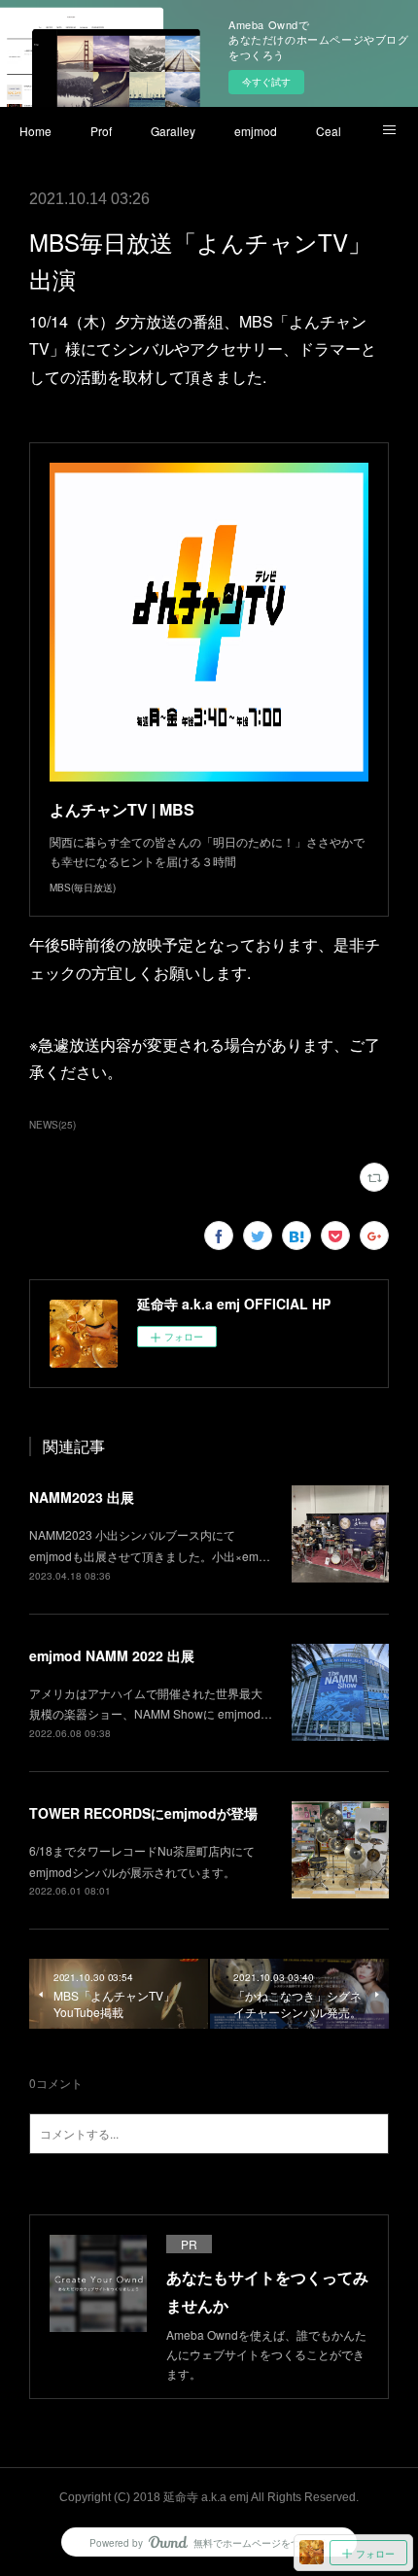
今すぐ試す (266, 82)
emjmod (256, 131)
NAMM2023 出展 (82, 1497)
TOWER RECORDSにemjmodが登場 (143, 1813)
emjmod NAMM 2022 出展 (112, 1655)
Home (35, 131)
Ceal (329, 131)
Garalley (173, 131)
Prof (101, 131)
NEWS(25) (52, 1125)
